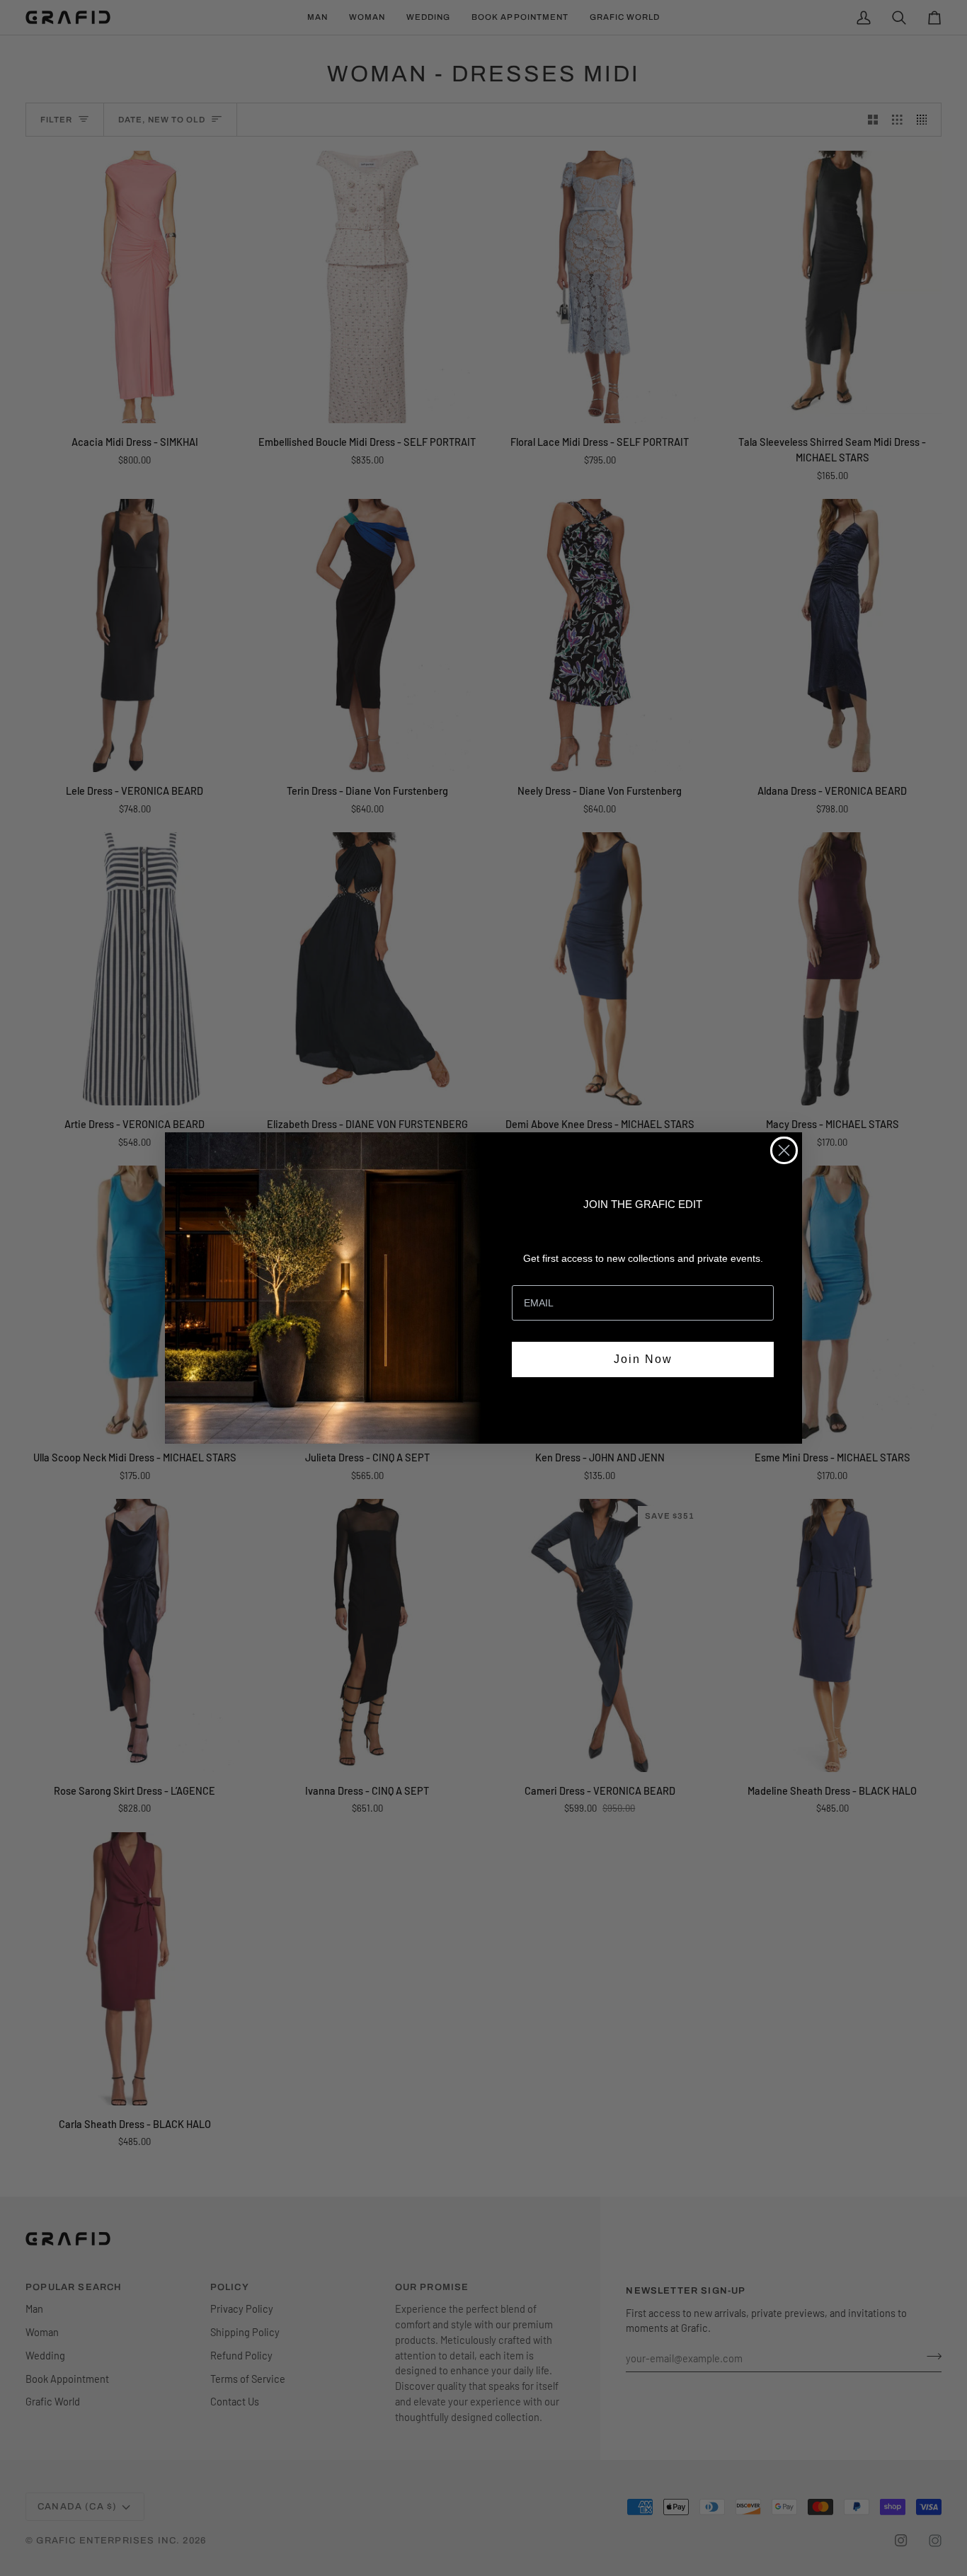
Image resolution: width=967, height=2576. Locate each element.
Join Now (643, 1359)
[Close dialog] (784, 1150)
